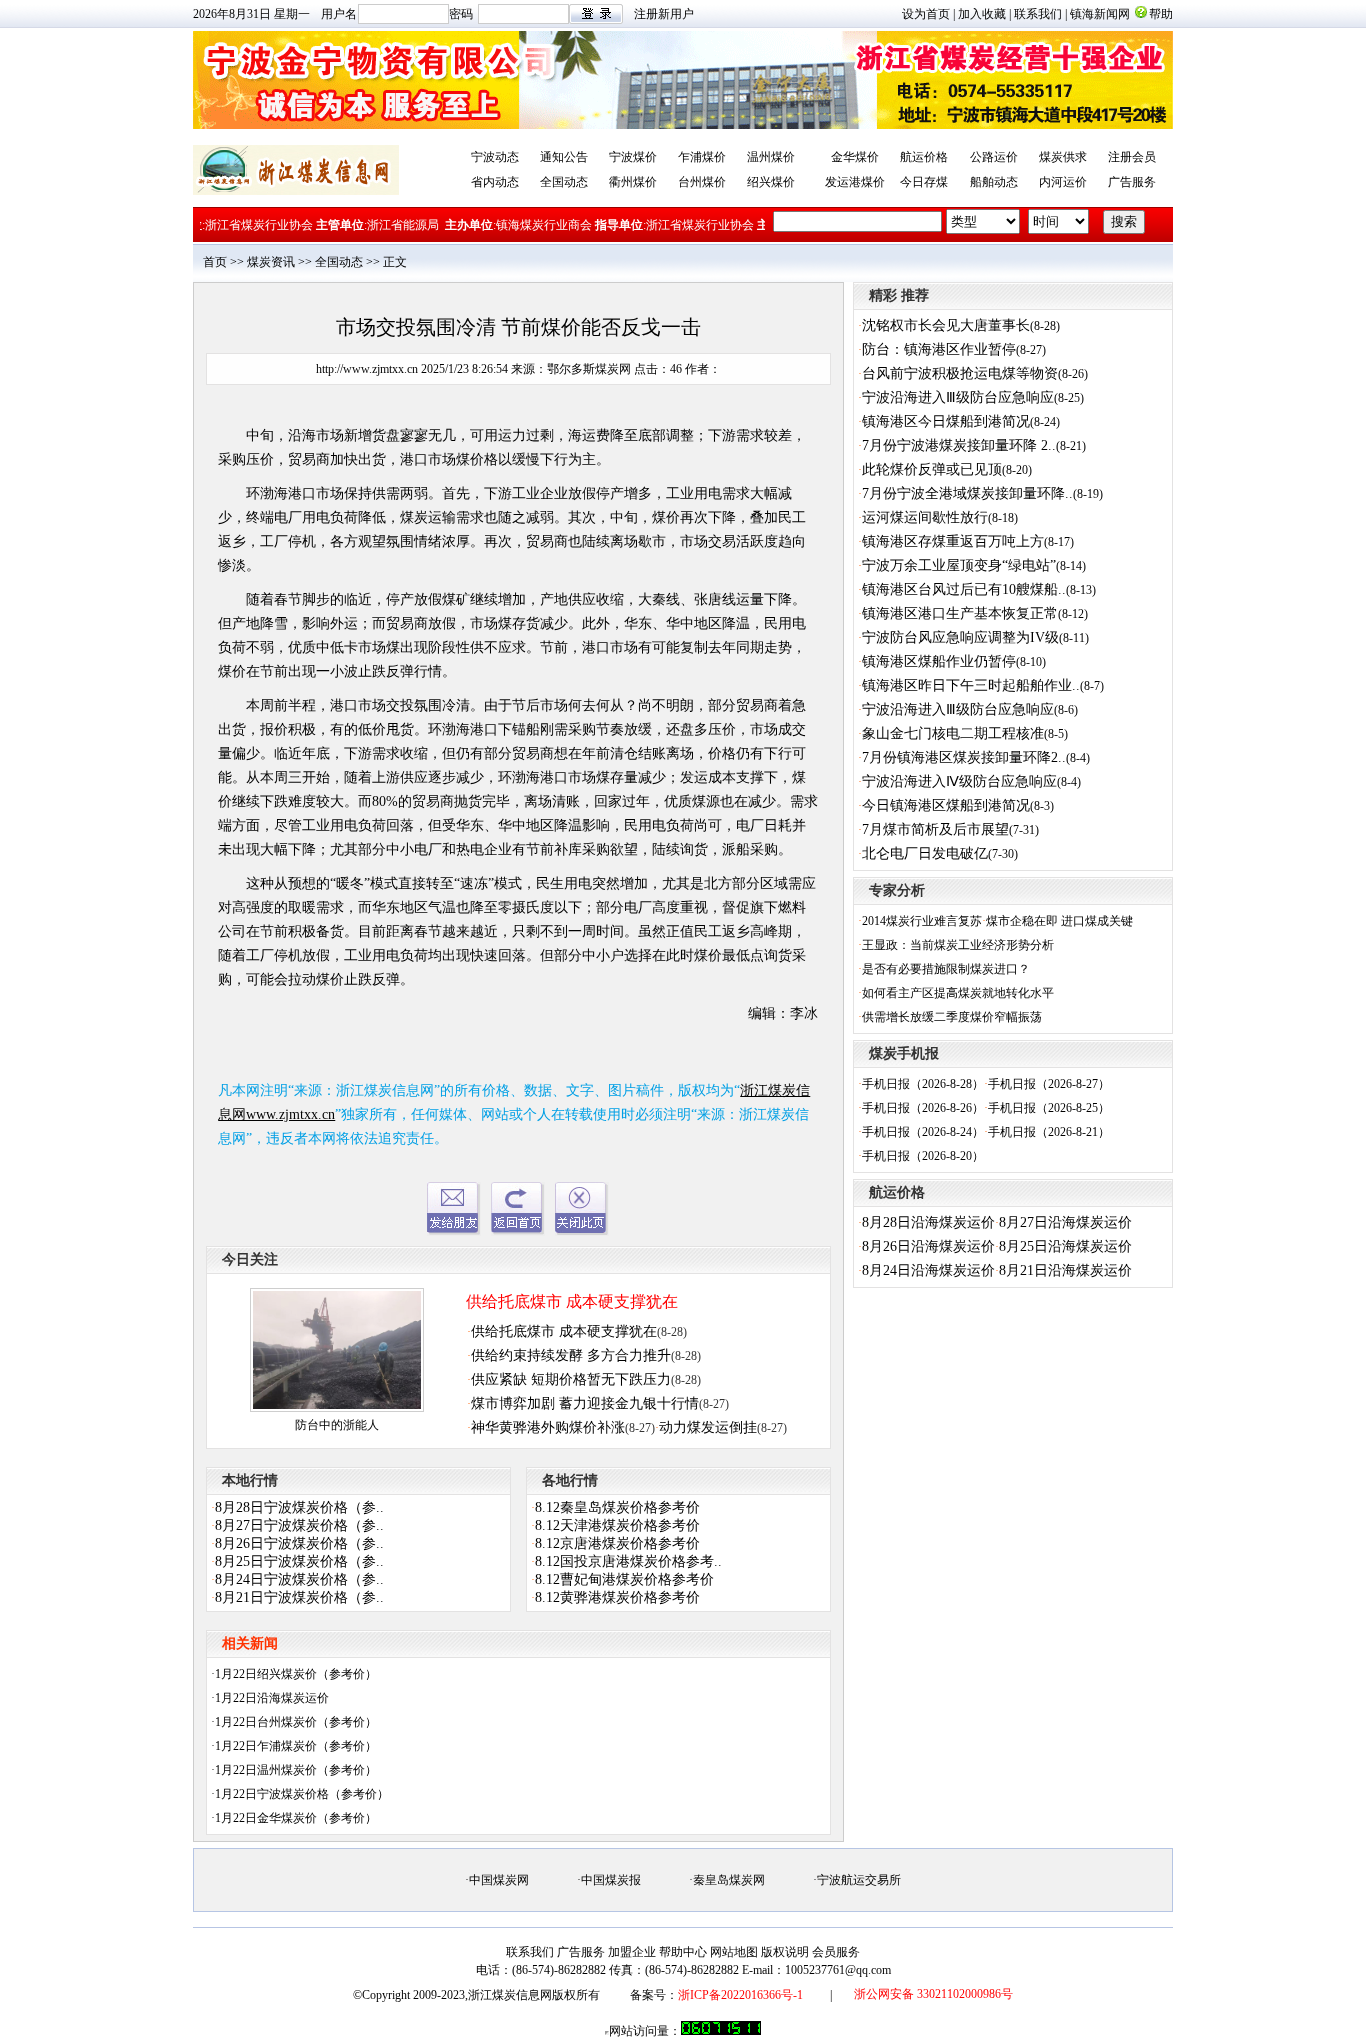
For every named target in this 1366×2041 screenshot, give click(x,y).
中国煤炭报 (611, 1880)
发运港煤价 (855, 182)
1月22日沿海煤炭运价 (272, 1698)
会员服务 (836, 1952)
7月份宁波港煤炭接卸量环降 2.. (959, 445)
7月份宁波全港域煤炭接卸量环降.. (967, 493)
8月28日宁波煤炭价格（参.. (299, 1507)
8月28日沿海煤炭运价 (928, 1222)
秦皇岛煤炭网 (729, 1880)
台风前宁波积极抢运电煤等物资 (960, 373)
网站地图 (734, 1952)
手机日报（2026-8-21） (1049, 1132)
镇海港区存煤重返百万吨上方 (953, 541)
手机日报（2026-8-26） (923, 1108)
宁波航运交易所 (859, 1880)
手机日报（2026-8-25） (1049, 1108)
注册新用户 (664, 14)
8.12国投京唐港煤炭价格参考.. (628, 1561)
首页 (215, 262)
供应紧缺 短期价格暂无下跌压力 (571, 1379)
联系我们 (1038, 14)
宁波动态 (495, 157)
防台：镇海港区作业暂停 (939, 349)
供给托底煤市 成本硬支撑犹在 (572, 1301)
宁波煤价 (633, 157)
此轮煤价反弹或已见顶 (932, 469)
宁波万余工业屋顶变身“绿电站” (959, 565)
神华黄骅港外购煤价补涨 (548, 1427)
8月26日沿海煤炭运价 (928, 1246)
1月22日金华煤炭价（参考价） (296, 1818)
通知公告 (564, 157)
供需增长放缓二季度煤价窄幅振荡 (952, 1017)
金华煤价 (855, 157)
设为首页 (926, 14)
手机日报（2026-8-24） (923, 1132)
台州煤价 (702, 182)
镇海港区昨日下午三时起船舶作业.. (971, 685)
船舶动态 (994, 182)
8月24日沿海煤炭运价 (928, 1270)
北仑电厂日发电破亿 (925, 853)
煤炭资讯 (271, 262)
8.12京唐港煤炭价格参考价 (617, 1543)
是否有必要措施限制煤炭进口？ (946, 969)
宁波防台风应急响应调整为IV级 (960, 637)
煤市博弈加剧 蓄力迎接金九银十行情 (585, 1403)
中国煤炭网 (499, 1880)
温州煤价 (771, 157)
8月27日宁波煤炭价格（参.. (299, 1525)
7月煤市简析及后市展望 (935, 829)
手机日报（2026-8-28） (923, 1084)
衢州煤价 (633, 182)
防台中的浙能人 (337, 1425)
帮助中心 (683, 1952)
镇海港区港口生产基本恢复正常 (960, 613)
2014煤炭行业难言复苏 (922, 921)
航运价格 (924, 157)
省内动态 (495, 182)
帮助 (1161, 14)
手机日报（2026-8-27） (1049, 1084)
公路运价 (994, 157)
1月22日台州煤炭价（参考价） (296, 1722)
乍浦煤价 (702, 157)
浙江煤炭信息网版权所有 (534, 1995)
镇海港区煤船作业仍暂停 (939, 661)
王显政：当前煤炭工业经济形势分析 (958, 945)
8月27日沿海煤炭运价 (1065, 1222)
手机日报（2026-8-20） (923, 1156)
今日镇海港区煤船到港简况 (946, 805)
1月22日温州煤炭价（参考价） (296, 1770)
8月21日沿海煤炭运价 (1065, 1270)
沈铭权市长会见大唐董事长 (946, 325)
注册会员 (1132, 157)
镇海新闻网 (1100, 14)
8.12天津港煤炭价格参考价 (617, 1525)
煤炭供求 (1063, 157)
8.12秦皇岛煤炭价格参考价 (617, 1507)
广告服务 (1132, 182)
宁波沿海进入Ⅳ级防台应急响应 (959, 781)
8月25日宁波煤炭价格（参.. (299, 1561)
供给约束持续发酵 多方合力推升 (571, 1355)
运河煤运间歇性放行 (925, 517)
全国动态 (564, 182)
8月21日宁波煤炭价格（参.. (299, 1597)
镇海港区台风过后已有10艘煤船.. (964, 589)
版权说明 (785, 1952)
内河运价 (1063, 182)
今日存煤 (924, 182)
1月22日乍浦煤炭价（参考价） (296, 1746)
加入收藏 (982, 14)
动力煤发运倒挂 (708, 1427)
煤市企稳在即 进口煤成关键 (1059, 921)
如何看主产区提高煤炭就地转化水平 (958, 993)
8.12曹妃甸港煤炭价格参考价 (624, 1579)
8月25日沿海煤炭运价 (1065, 1246)
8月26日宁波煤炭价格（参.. (299, 1543)
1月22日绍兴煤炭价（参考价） (296, 1674)
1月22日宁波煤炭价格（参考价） (302, 1794)
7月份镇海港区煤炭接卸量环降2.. (964, 757)
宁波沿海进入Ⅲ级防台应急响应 (958, 397)
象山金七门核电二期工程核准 (953, 733)
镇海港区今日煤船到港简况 (946, 421)
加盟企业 (632, 1952)
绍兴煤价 (771, 182)
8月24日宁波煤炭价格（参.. (299, 1579)
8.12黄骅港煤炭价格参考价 (617, 1597)
